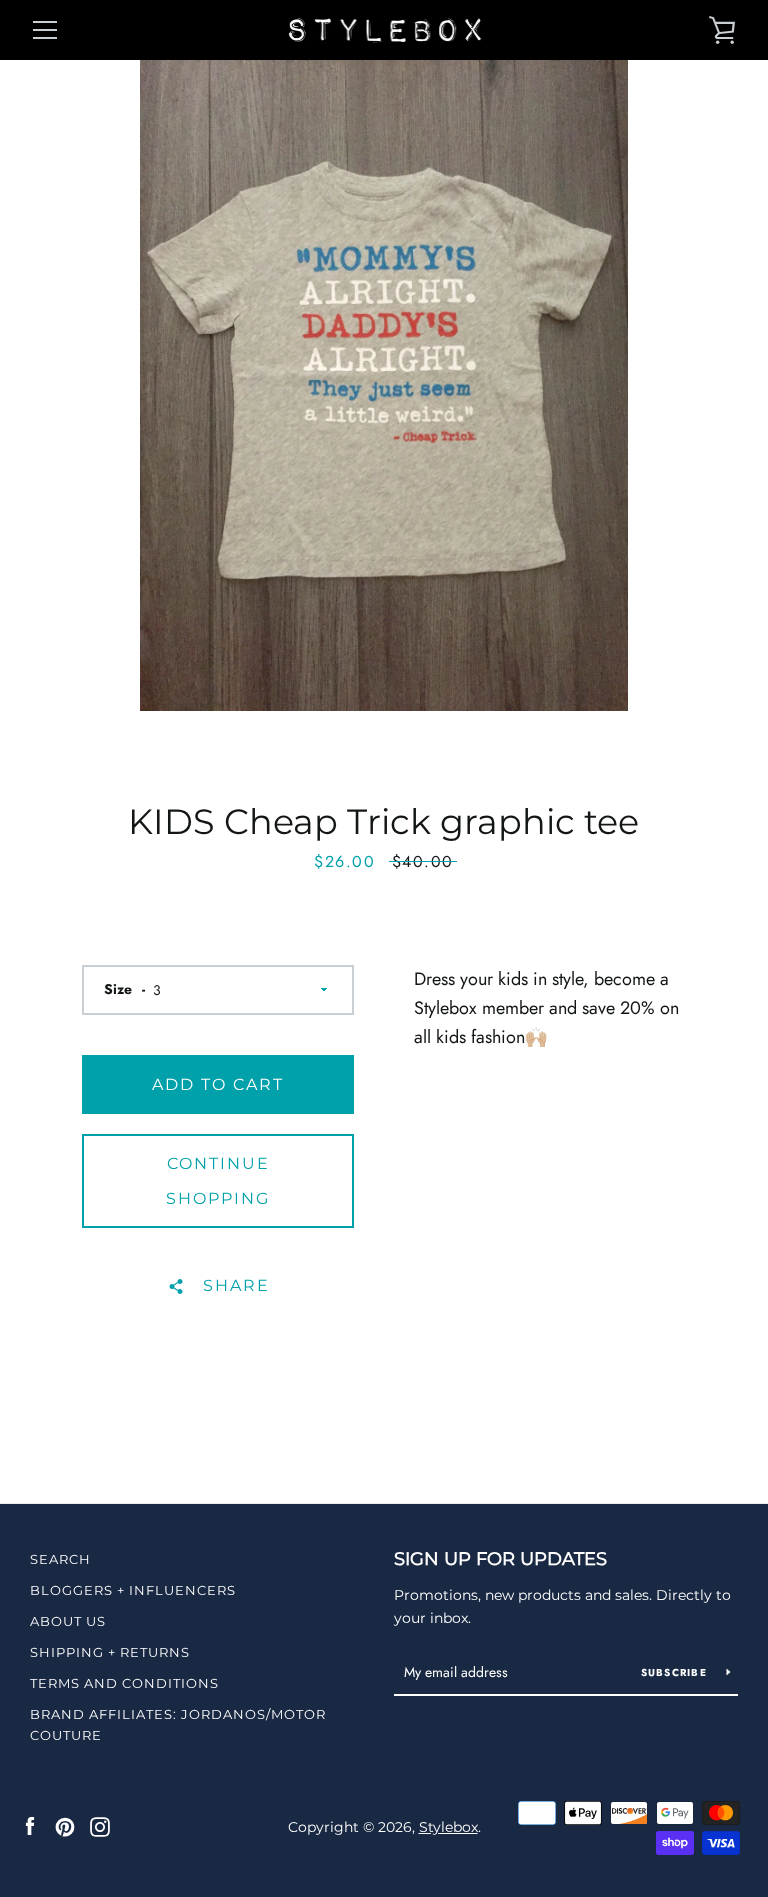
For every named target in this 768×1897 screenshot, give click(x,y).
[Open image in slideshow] (384, 385)
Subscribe (676, 1672)
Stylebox (448, 1827)
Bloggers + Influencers (133, 1590)
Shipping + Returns (110, 1652)
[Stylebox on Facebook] (30, 1826)
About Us (68, 1621)
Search (60, 1559)
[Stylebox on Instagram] (100, 1826)
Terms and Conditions (124, 1683)
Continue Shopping (218, 1181)
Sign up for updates (500, 1559)
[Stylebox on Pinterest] (65, 1826)
